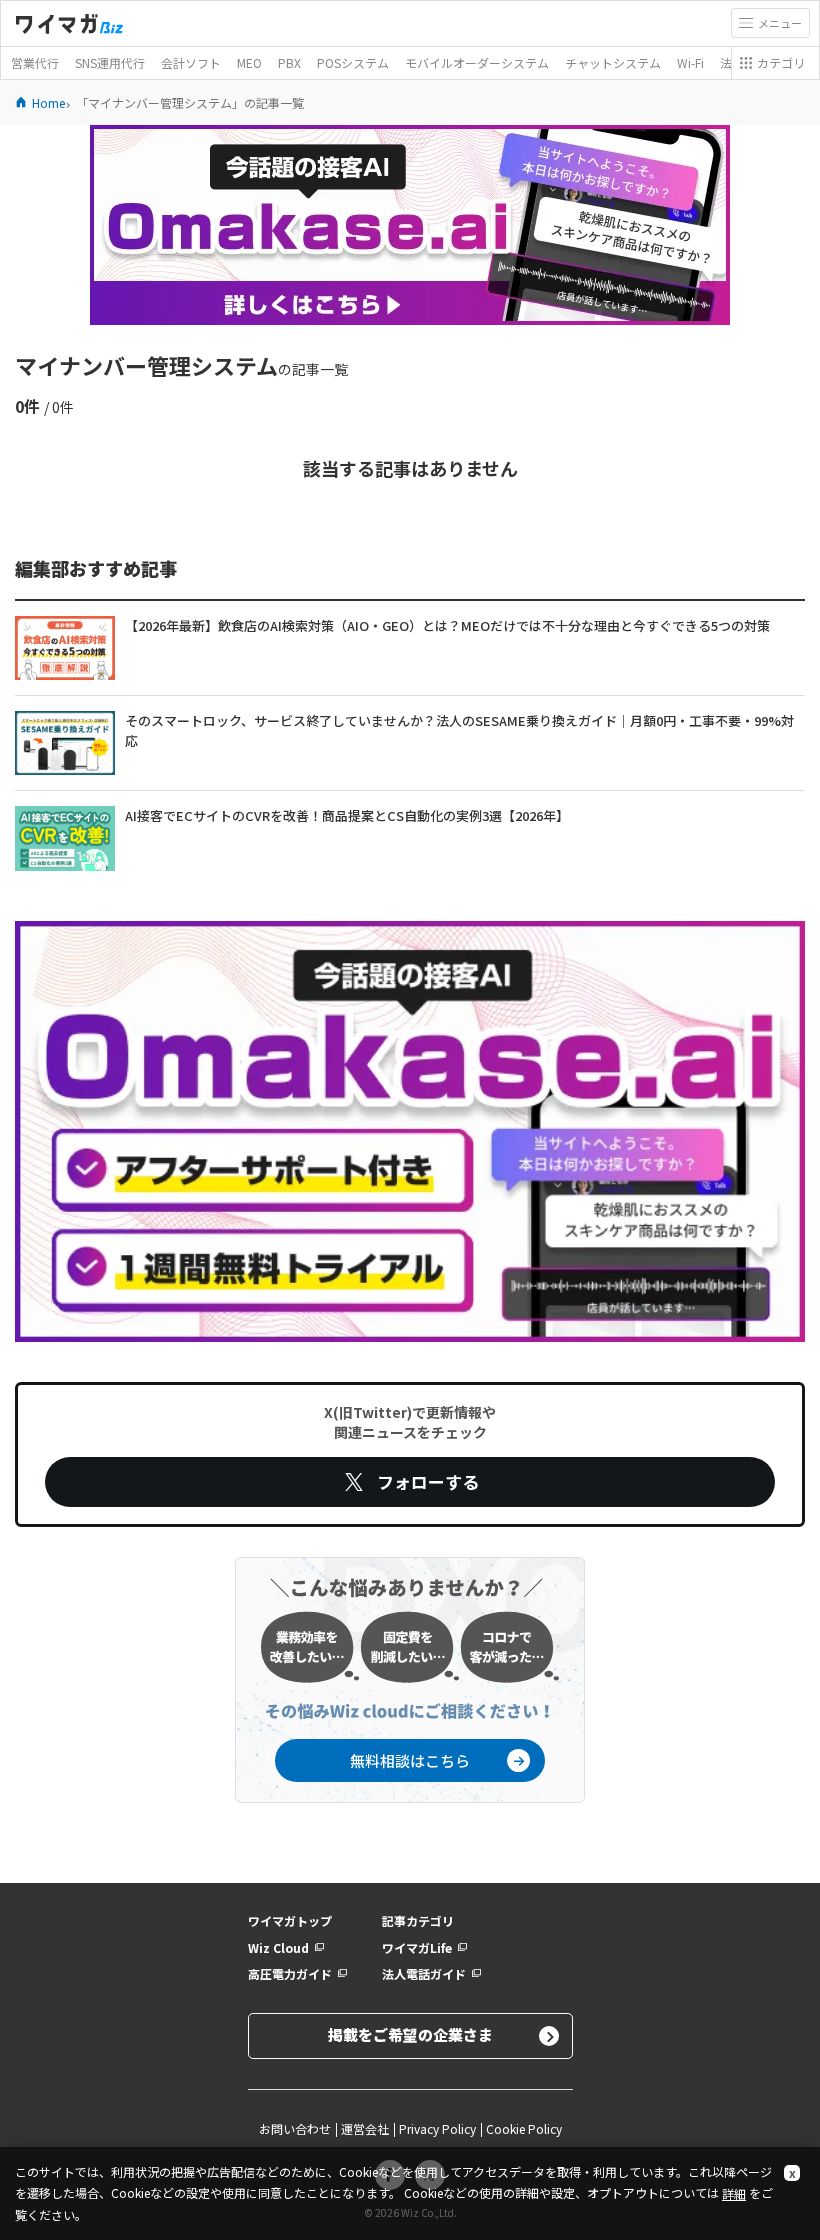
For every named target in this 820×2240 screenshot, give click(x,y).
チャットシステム (613, 62)
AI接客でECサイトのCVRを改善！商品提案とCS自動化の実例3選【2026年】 (347, 815)
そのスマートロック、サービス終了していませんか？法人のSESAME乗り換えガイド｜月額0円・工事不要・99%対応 (459, 730)
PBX (289, 62)
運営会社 (365, 2128)
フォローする (428, 1481)
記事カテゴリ (418, 1921)
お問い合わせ (295, 2128)
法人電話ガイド (424, 1974)
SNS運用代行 (110, 62)
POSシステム (353, 62)
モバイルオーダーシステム (477, 62)
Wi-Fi (690, 62)
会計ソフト (191, 62)
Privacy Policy (437, 2128)
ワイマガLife (417, 1948)
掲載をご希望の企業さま (410, 2034)
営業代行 (35, 62)
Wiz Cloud (278, 1948)
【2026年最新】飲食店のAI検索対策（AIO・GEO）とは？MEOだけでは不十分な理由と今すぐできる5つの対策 (447, 625)
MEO (249, 62)
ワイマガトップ (290, 1921)
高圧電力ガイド (290, 1974)
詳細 (734, 2193)
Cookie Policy (524, 2128)
